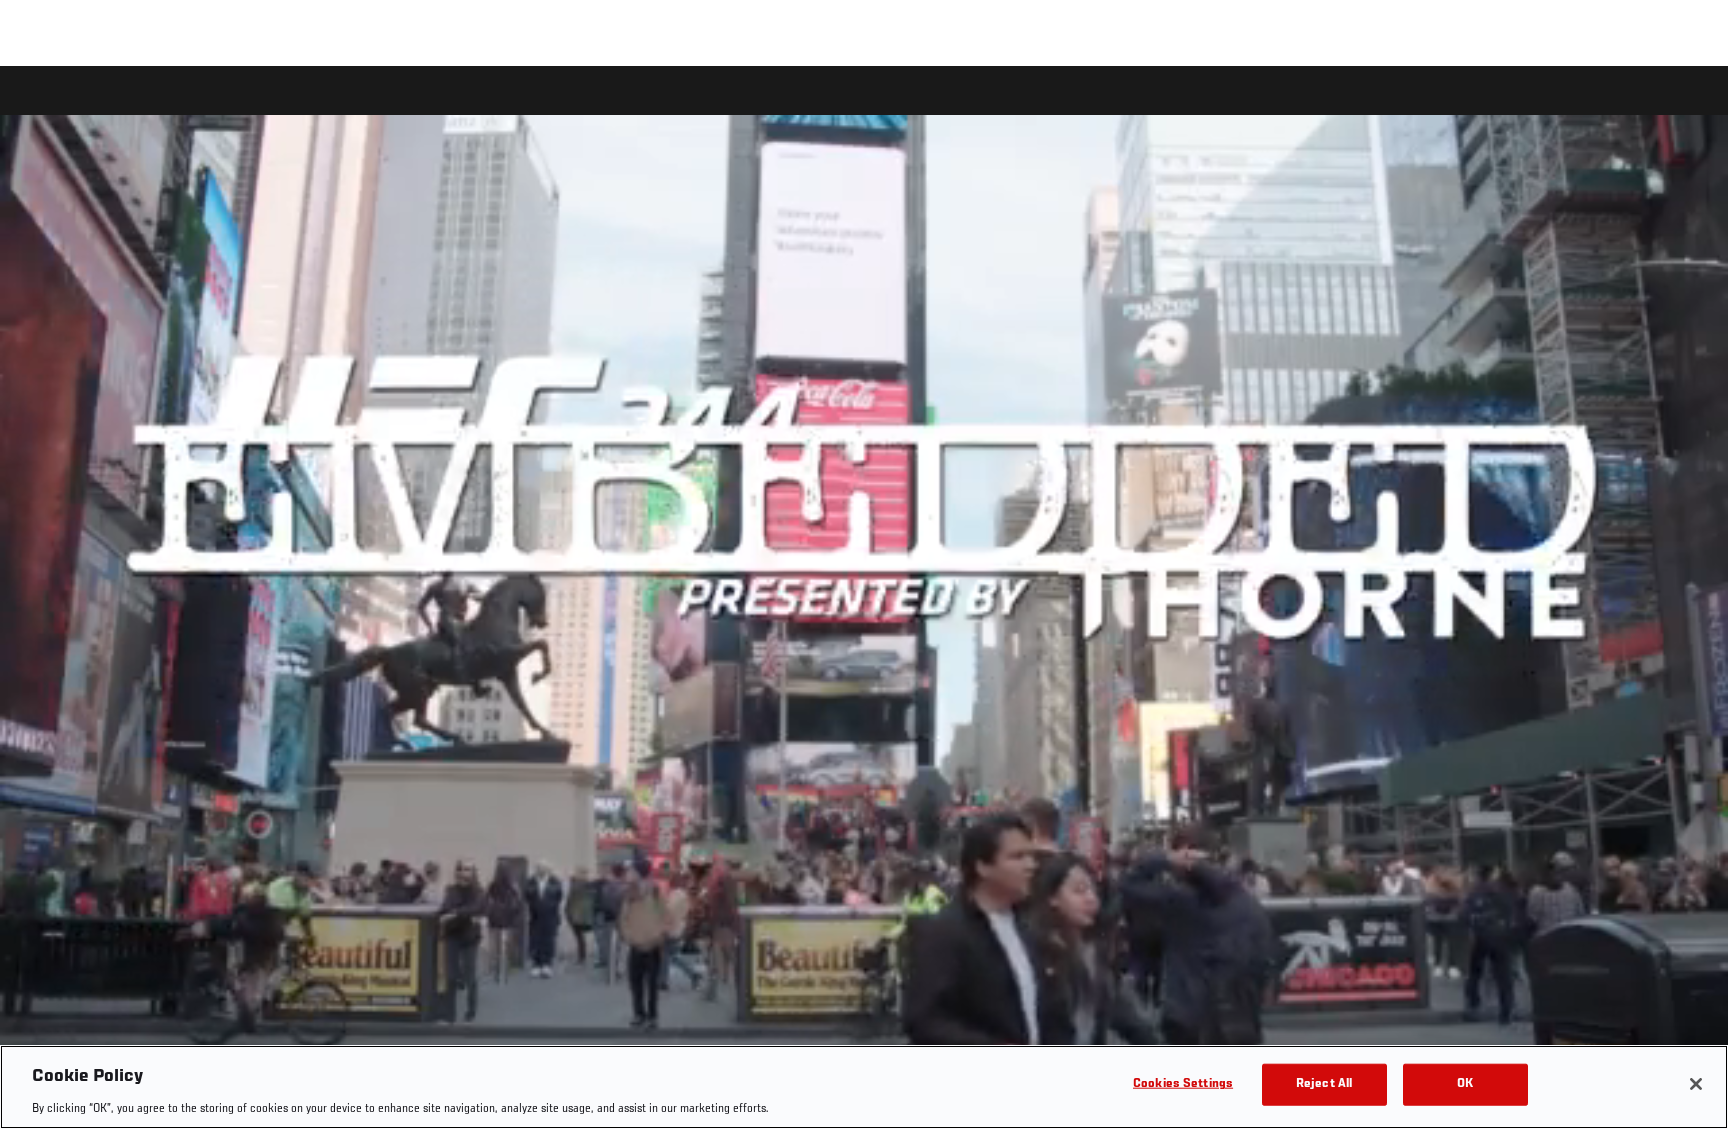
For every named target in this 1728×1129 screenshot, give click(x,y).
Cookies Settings (1183, 1083)
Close (1690, 106)
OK (1465, 1083)
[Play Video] (864, 600)
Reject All (1324, 1083)
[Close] (1696, 1084)
